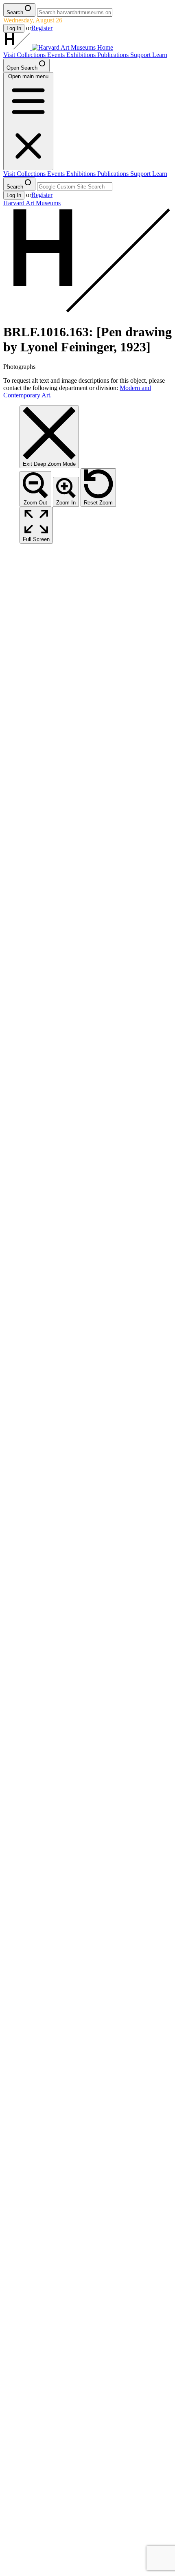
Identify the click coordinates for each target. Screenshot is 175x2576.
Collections (32, 55)
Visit (10, 55)
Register (42, 28)
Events (57, 55)
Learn (160, 55)
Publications (114, 55)
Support (141, 55)
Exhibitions (82, 55)
